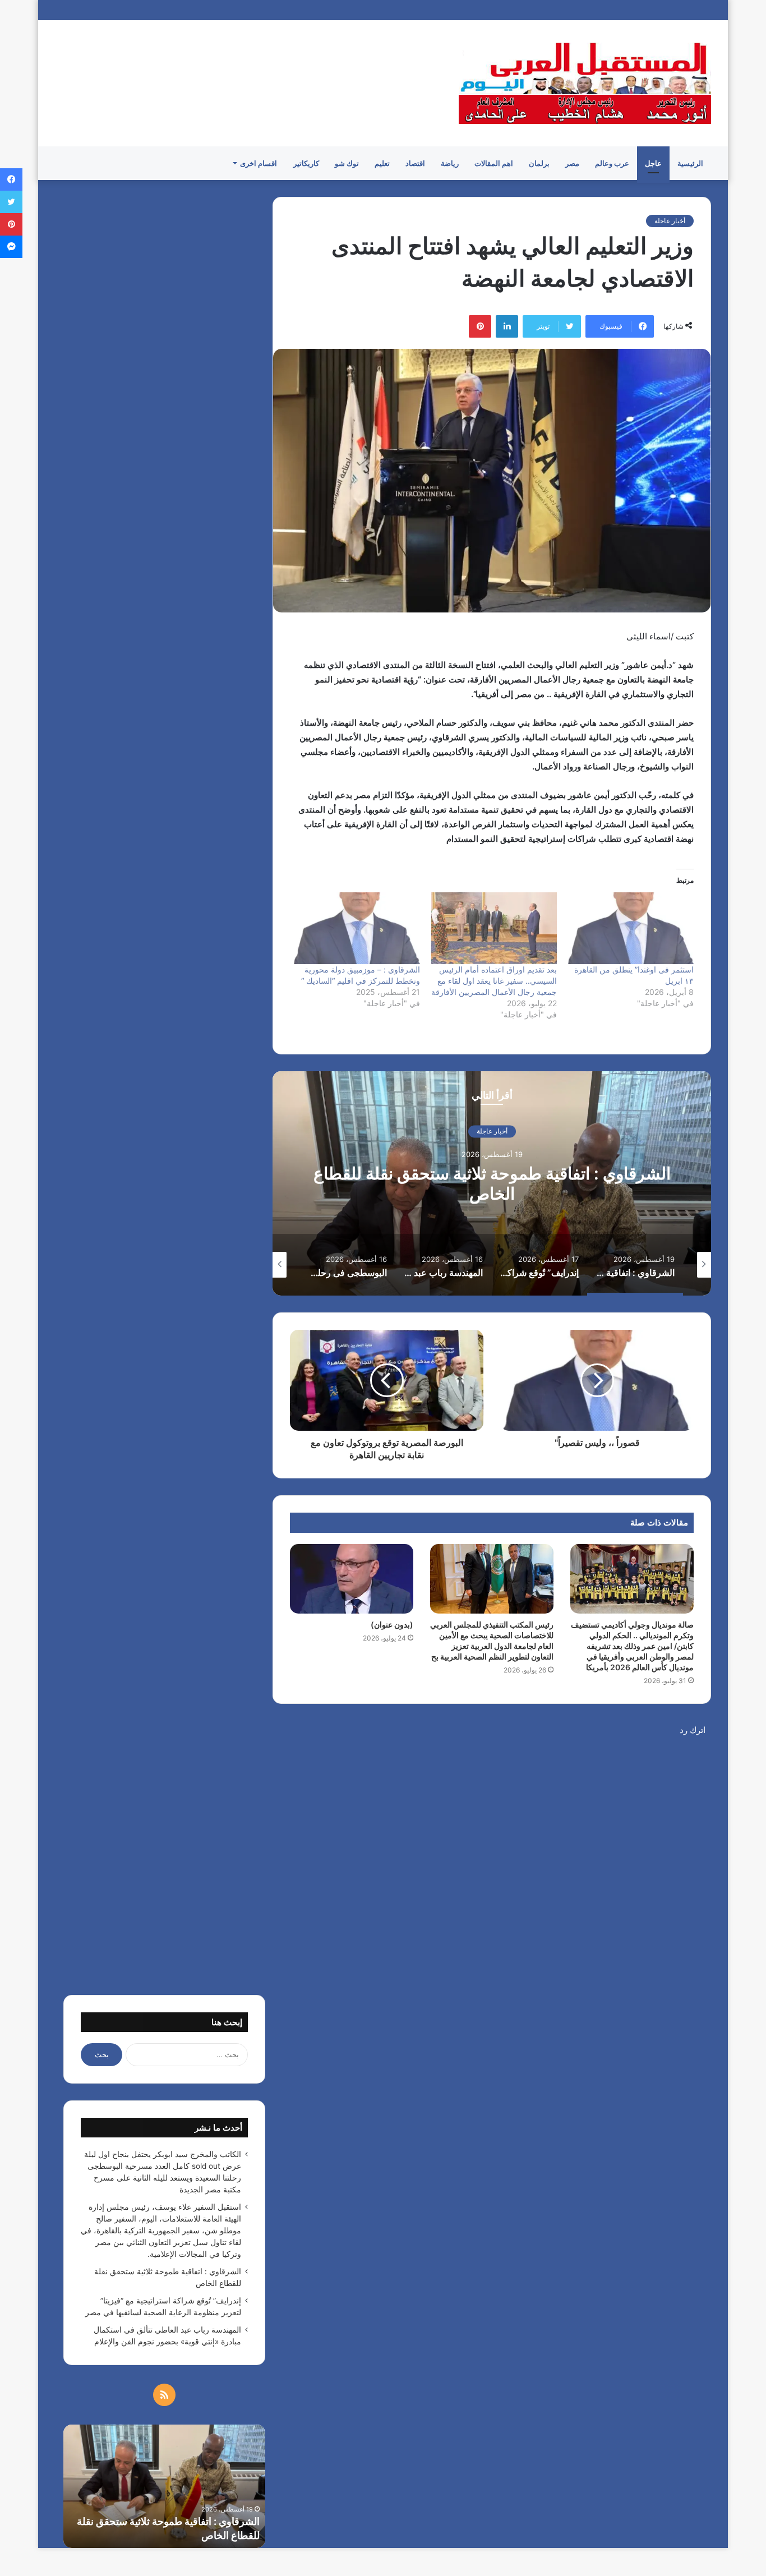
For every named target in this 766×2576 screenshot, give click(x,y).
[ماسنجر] (11, 247)
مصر (572, 163)
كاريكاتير (306, 163)
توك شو (347, 163)
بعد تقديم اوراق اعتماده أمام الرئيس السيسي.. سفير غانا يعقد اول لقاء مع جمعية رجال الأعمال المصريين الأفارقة (494, 981)
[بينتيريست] (480, 326)
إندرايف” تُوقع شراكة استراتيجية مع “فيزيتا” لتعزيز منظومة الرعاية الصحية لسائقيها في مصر (97, 2521)
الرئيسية (690, 163)
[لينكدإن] (507, 326)
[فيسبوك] (11, 179)
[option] (492, 1183)
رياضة (450, 163)
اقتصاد (415, 163)
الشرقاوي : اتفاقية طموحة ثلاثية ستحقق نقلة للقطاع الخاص (492, 1184)
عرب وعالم (612, 163)
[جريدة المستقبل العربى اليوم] (585, 83)
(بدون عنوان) (392, 1625)
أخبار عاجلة (670, 221)
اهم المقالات (494, 163)
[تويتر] (11, 202)
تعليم (382, 163)
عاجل (653, 163)
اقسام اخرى (259, 163)
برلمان (539, 163)
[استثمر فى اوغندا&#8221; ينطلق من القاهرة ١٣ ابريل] (631, 928)
